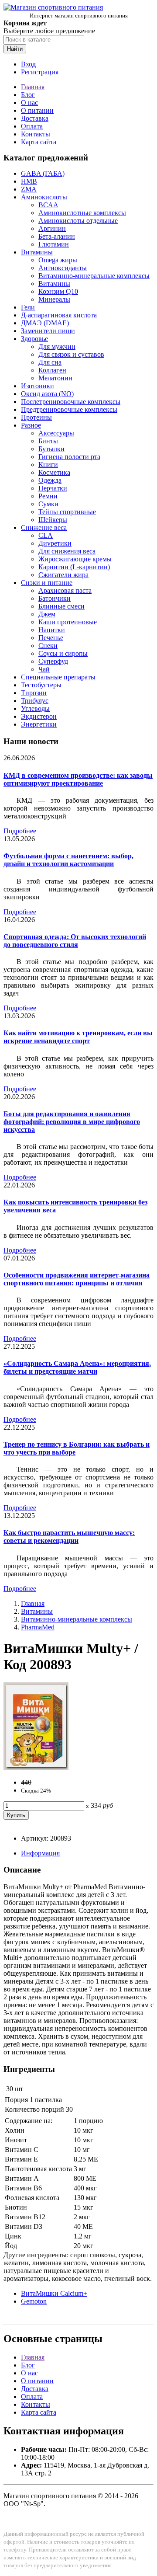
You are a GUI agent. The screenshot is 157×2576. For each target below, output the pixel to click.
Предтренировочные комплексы (69, 409)
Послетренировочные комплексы (71, 402)
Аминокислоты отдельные (78, 221)
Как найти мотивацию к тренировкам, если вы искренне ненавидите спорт (78, 1037)
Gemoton (34, 2301)
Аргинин (52, 228)
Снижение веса (44, 527)
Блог (28, 95)
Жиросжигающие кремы (75, 559)
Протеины (36, 417)
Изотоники (38, 386)
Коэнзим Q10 (58, 291)
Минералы (54, 299)
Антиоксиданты (63, 268)
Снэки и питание (47, 583)
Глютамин (54, 244)
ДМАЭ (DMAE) (45, 323)
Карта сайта (39, 142)
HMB (29, 181)
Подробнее (20, 831)
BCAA (48, 205)
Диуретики (55, 543)
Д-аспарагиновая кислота (59, 315)
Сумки (48, 504)
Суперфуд (53, 661)
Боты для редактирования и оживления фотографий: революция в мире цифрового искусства (72, 1122)
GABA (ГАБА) (43, 173)
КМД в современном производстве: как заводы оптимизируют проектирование (78, 779)
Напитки (52, 630)
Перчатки (53, 488)
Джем (47, 614)
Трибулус (35, 701)
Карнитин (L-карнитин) (74, 567)
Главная (33, 87)
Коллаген (52, 370)
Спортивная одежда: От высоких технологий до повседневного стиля (75, 941)
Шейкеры (53, 520)
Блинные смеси (61, 606)
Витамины (37, 252)
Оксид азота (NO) (47, 394)
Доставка (35, 118)
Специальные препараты (58, 677)
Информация (40, 1853)
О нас (29, 103)
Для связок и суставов (71, 354)
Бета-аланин (57, 236)
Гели (28, 307)
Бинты (48, 441)
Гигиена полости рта (69, 457)
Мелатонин (55, 378)
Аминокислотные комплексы (82, 213)
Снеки (48, 646)
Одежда (50, 480)
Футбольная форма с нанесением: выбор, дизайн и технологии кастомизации (68, 860)
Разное (31, 425)
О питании (37, 110)
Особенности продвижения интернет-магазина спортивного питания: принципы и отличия (77, 1279)
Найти (15, 49)
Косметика (54, 472)
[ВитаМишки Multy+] (36, 1767)
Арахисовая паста (65, 590)
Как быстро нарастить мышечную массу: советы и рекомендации (69, 1537)
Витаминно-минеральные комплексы (94, 276)
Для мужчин (57, 346)
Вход (28, 64)
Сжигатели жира (63, 575)
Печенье (51, 638)
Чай (44, 669)
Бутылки (51, 449)
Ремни (48, 496)
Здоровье (34, 339)
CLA (46, 535)
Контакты (36, 134)
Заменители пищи (48, 331)
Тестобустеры (41, 685)
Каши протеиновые (68, 622)
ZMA (29, 189)
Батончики (55, 598)
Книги (48, 465)
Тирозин (34, 693)
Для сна (50, 362)
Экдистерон (39, 716)
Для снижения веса (67, 551)
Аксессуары (56, 433)
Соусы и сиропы (63, 653)
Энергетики (39, 724)
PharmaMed (38, 1627)
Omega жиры (58, 260)
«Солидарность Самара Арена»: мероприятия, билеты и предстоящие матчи (77, 1367)
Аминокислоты (44, 197)
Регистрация (40, 72)
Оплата (32, 126)
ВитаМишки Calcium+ (54, 2293)
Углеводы (35, 708)
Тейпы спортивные (67, 512)
